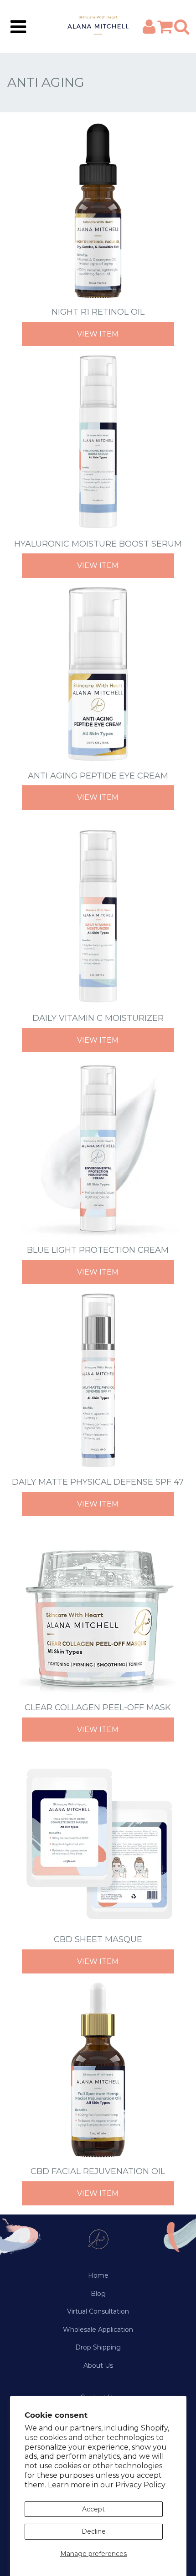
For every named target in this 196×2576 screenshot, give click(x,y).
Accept (93, 2509)
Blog (98, 2294)
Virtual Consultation (98, 2311)
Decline (94, 2531)
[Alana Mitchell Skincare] (98, 27)
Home (98, 2275)
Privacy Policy (140, 2485)
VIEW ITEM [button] (98, 334)
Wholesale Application (98, 2330)
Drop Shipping (98, 2347)
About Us (98, 2365)
